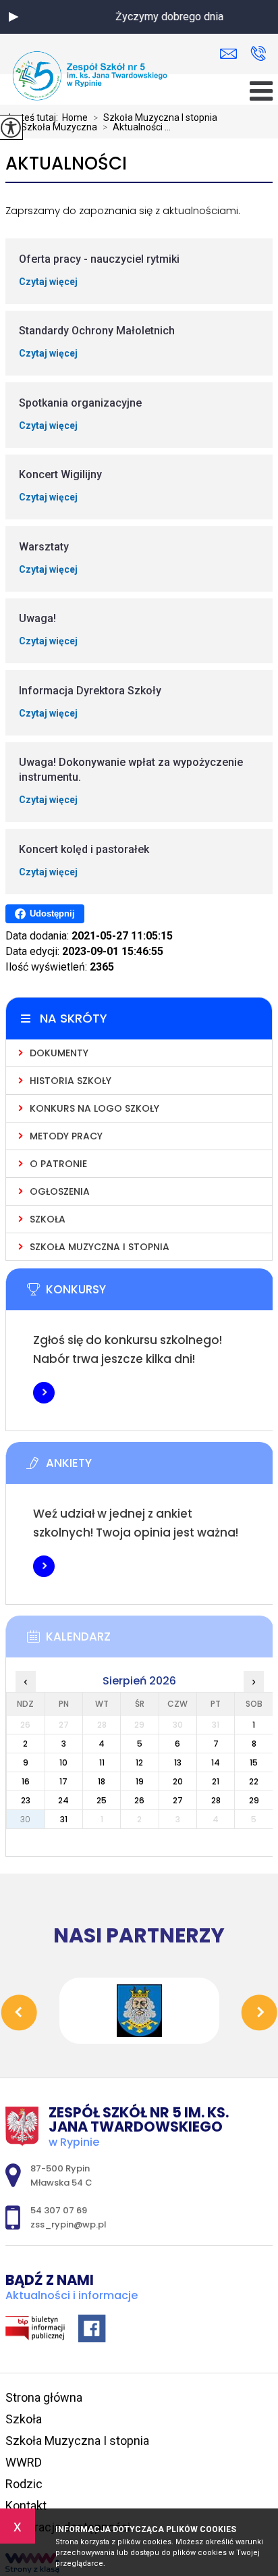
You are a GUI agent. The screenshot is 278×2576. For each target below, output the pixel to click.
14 (216, 1762)
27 (178, 1800)
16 (26, 1781)
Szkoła (24, 2419)
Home (75, 118)
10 (63, 1762)
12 (139, 1762)
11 (102, 1762)
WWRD (24, 2462)
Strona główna (44, 2397)
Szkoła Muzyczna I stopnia (155, 118)
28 (216, 1800)
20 (178, 1781)
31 (64, 1819)
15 (254, 1762)
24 (63, 1800)
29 (254, 1800)
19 (140, 1781)
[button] (13, 17)
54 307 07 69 (258, 54)
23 (26, 1800)
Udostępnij (52, 913)
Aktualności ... (137, 127)
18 (102, 1781)
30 (25, 1819)
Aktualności (66, 164)
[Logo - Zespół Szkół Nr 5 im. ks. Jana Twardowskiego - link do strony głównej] (90, 76)
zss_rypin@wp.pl (232, 54)
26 (139, 1800)
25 (102, 1800)
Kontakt (26, 2505)
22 (254, 1781)
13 (178, 1762)
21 (216, 1781)
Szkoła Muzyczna (54, 127)
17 (63, 1781)
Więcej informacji (44, 1393)
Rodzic (24, 2484)
